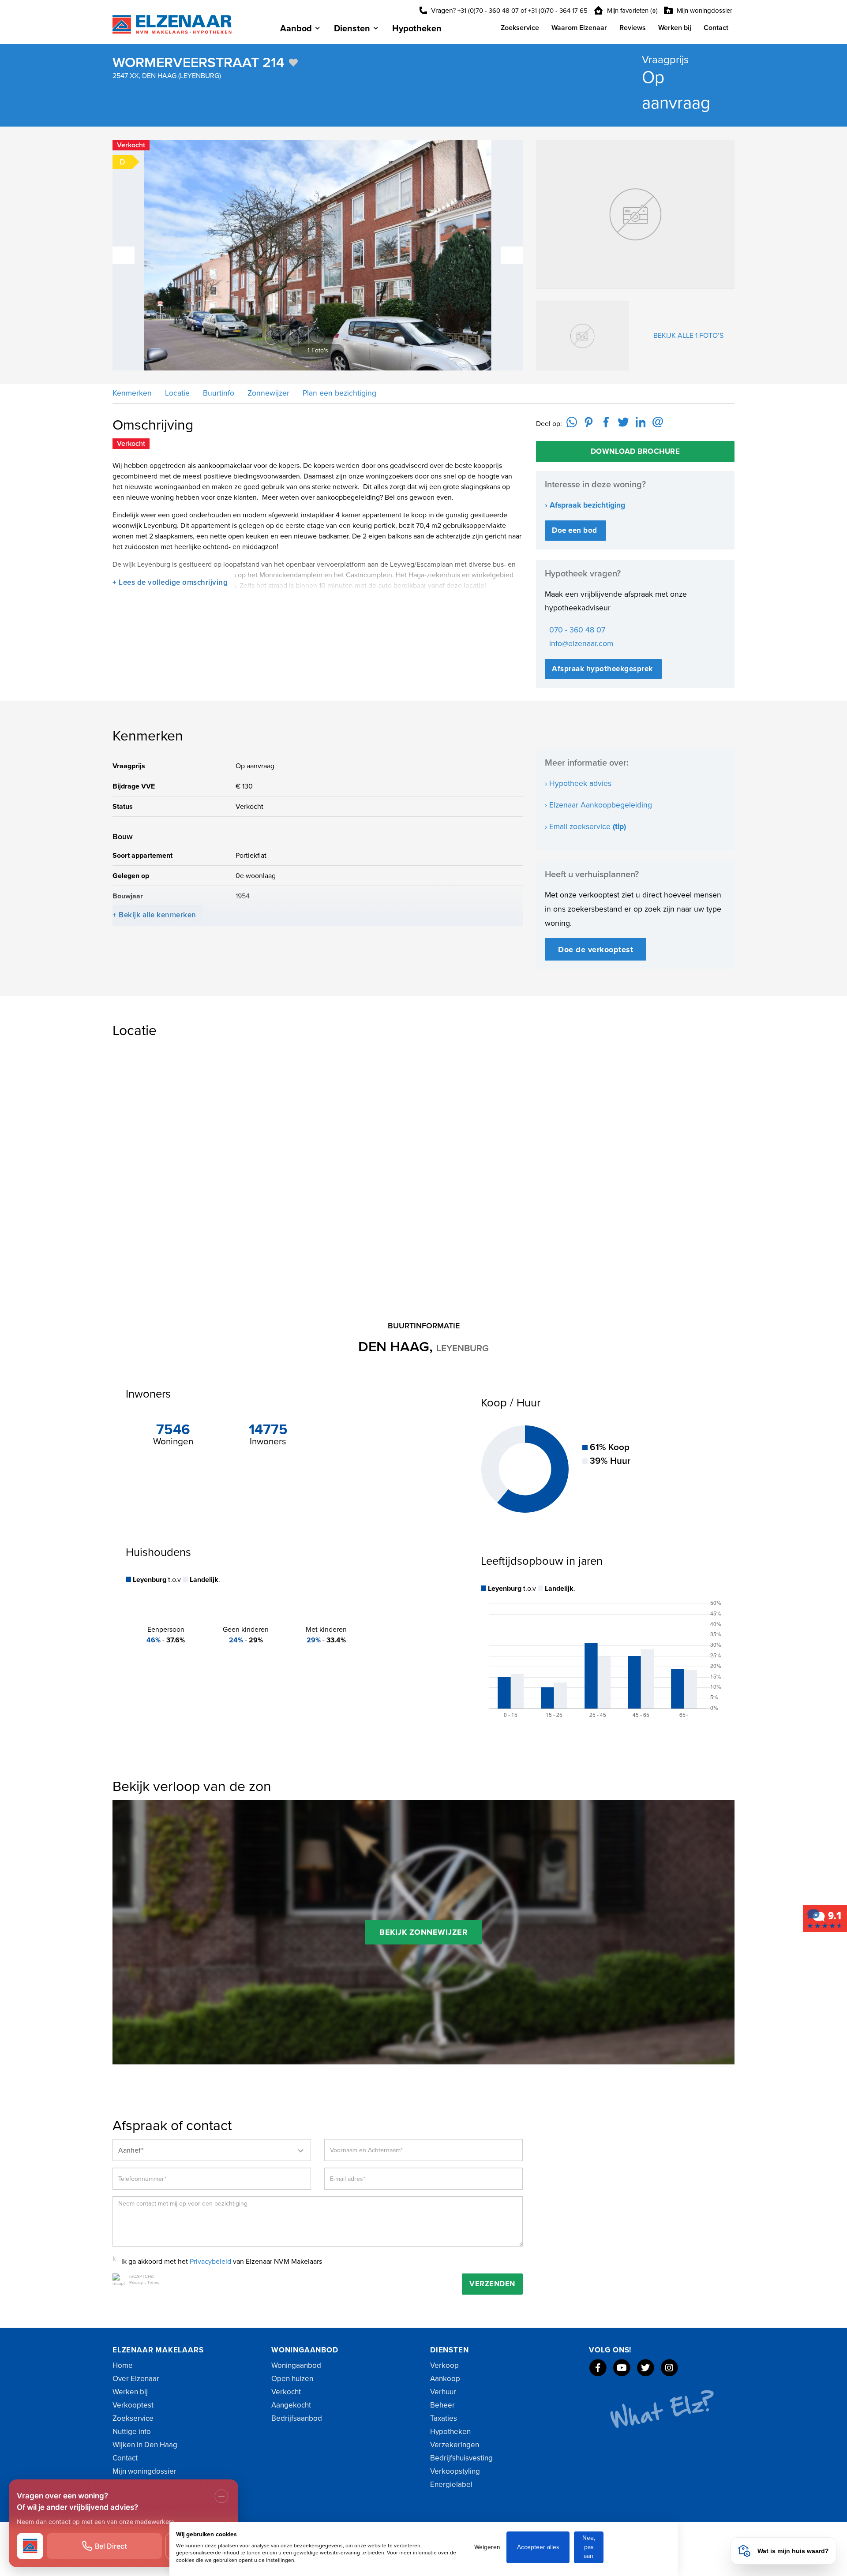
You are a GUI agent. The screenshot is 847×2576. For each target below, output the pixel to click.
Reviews (633, 28)
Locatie (176, 393)
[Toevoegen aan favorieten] (293, 63)
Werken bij (675, 28)
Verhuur (443, 2392)
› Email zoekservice (585, 827)
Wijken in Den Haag (145, 2445)
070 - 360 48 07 (577, 630)
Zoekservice (520, 28)
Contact (716, 28)
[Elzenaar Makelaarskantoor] (825, 1918)
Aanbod (296, 29)
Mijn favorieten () (632, 11)
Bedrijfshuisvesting (461, 2458)
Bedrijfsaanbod (297, 2418)
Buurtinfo (217, 393)
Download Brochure (635, 451)
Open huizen (292, 2379)
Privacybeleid (210, 2262)
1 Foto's (326, 350)
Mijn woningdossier (704, 11)
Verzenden (492, 2284)
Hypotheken (417, 29)
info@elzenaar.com (581, 644)
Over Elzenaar (136, 2379)
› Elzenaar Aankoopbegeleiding (598, 805)
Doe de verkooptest (596, 950)
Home (123, 2365)
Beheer (442, 2405)
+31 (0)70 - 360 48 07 (488, 11)
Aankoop (445, 2379)
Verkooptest (133, 2405)
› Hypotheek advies (578, 783)
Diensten (352, 29)
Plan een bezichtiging (338, 393)
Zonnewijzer (267, 393)
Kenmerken (132, 393)
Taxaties (444, 2418)
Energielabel (451, 2484)
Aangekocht (291, 2405)
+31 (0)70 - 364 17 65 (558, 11)
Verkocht (286, 2392)
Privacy (136, 2283)
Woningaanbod (296, 2365)
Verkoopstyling (455, 2471)
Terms (153, 2283)
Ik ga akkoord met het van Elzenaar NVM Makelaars (222, 2262)
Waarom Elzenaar (579, 28)
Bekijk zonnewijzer (423, 1932)
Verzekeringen (455, 2445)
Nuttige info (132, 2432)
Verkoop (444, 2365)
